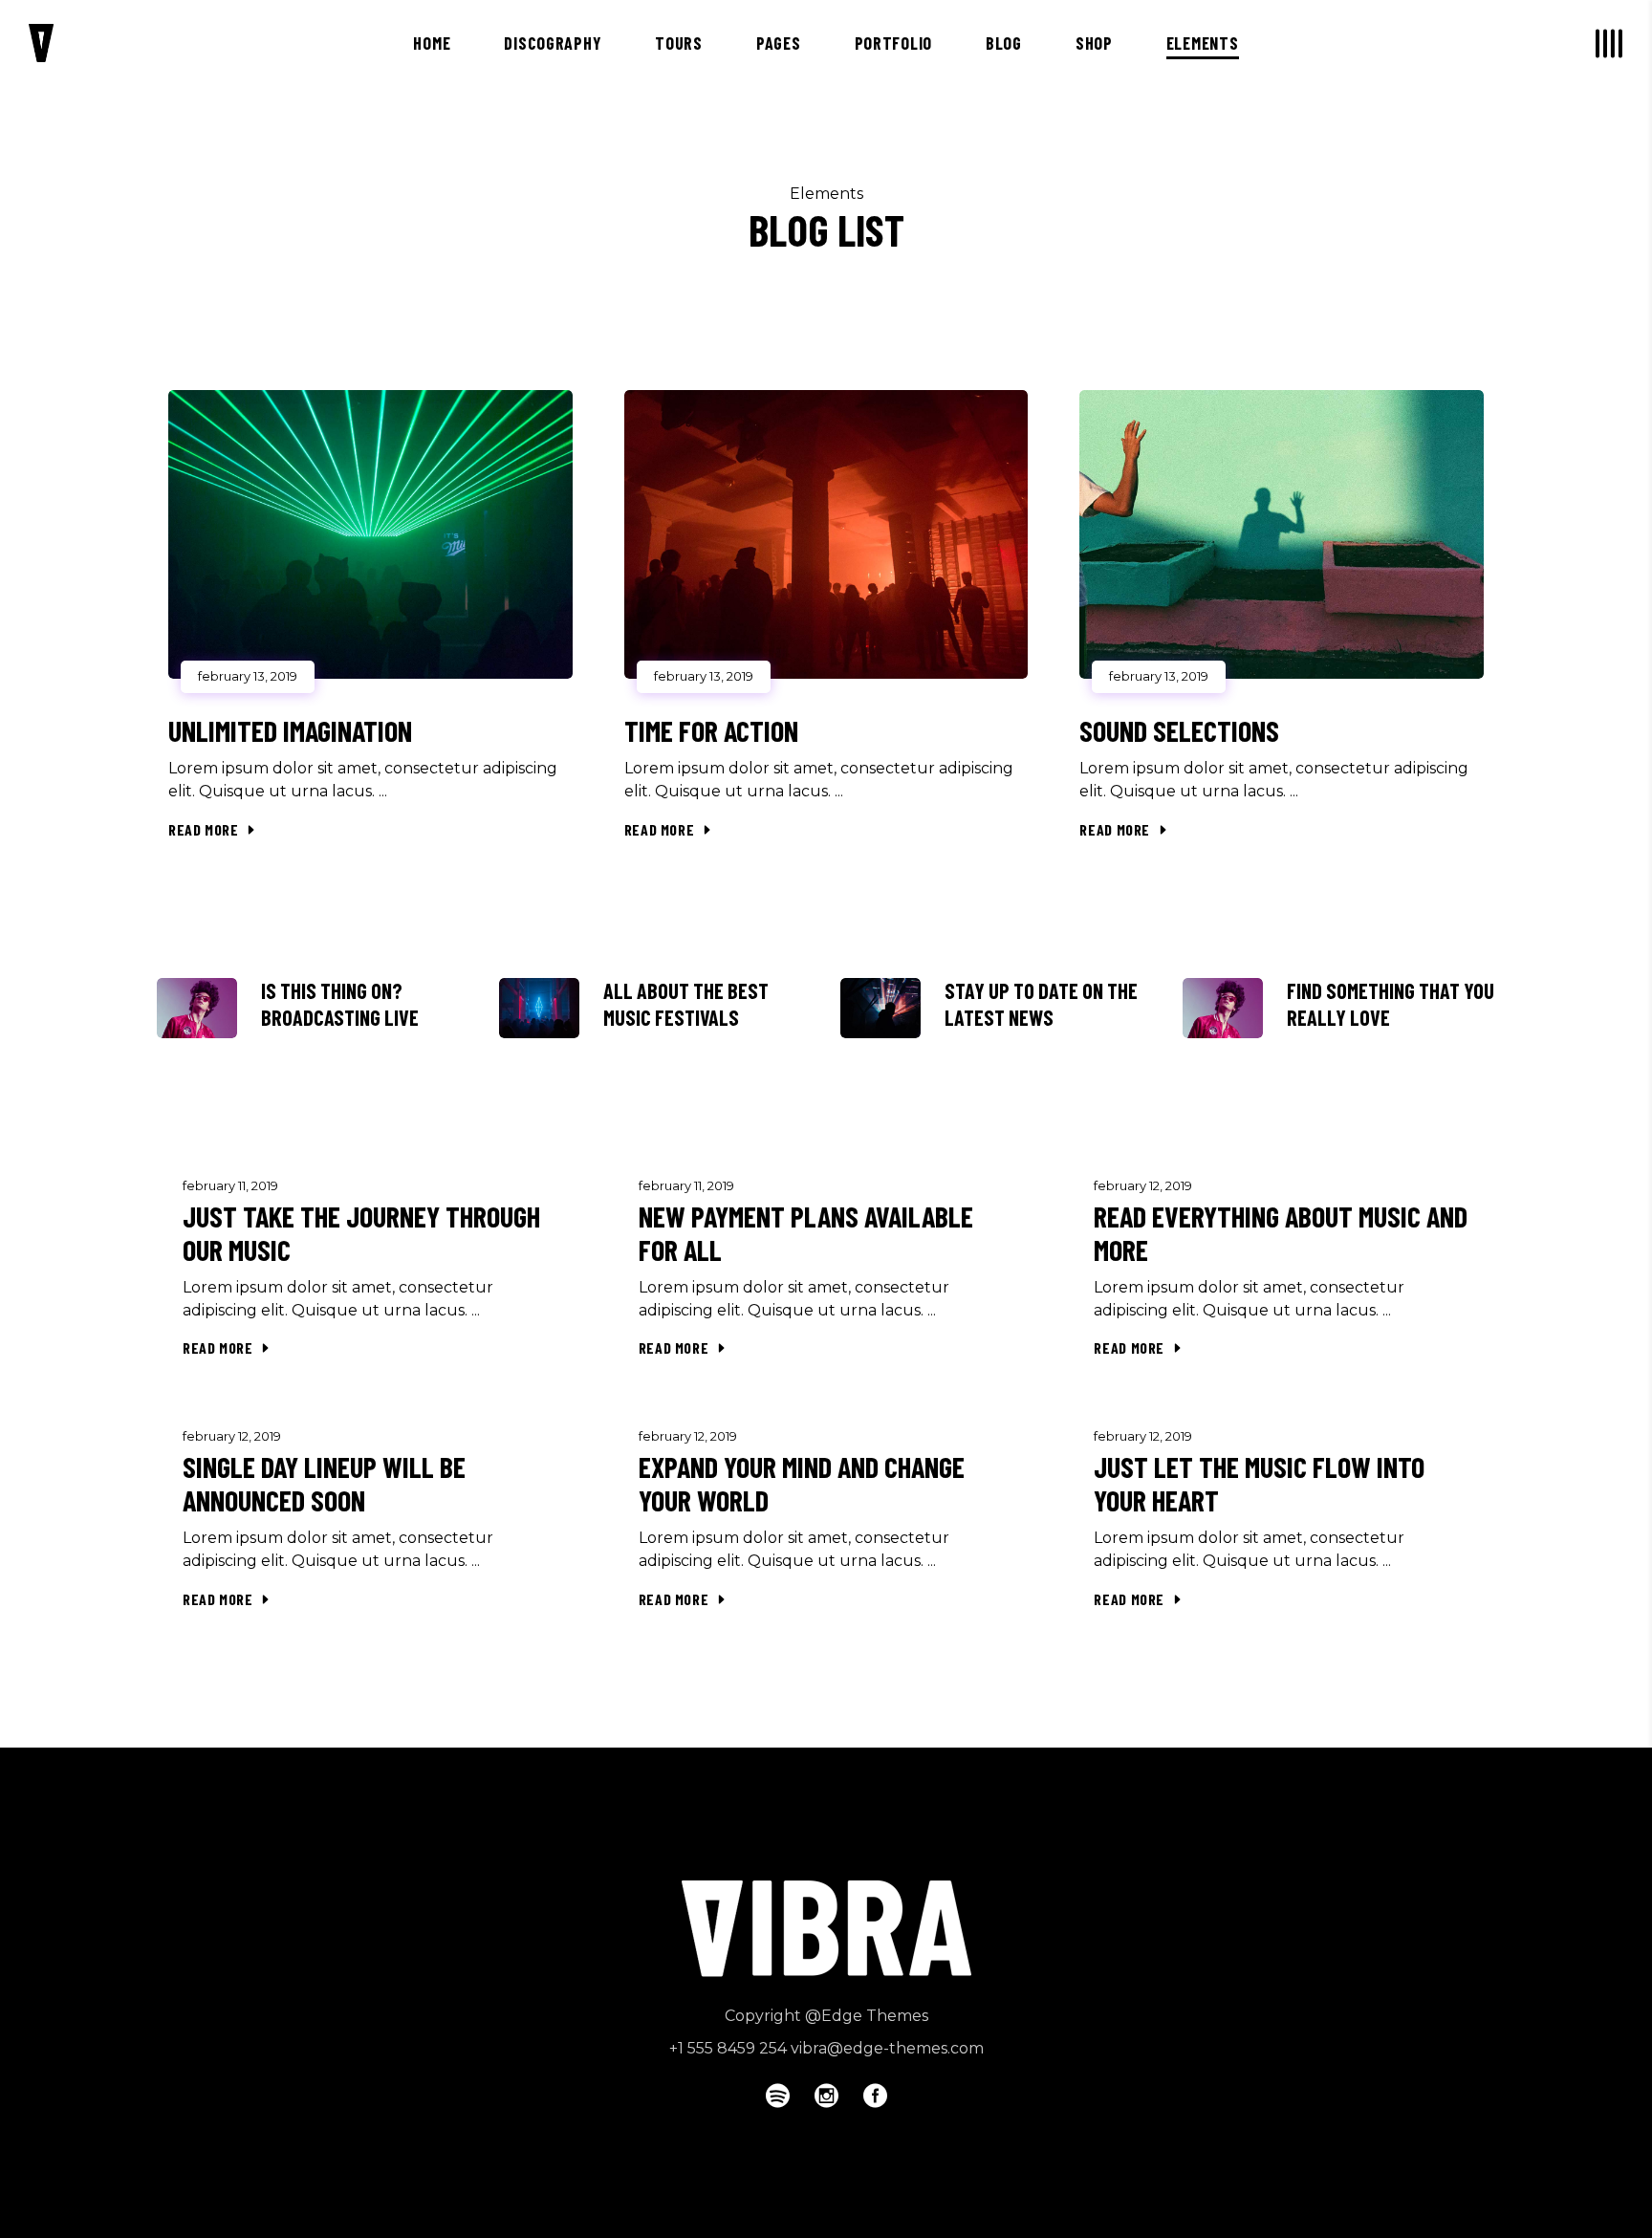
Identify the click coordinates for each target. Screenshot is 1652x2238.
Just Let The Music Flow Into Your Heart (1259, 1483)
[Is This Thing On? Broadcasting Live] (197, 1008)
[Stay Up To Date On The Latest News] (880, 1008)
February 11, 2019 (230, 1185)
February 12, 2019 (1143, 1185)
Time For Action (711, 730)
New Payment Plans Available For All (806, 1233)
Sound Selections (1179, 730)
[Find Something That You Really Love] (1223, 1008)
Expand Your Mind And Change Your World (802, 1483)
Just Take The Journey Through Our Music (361, 1233)
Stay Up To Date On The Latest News (1041, 1004)
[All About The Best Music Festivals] (539, 1008)
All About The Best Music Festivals (686, 1004)
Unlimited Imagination (290, 730)
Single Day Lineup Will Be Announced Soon (324, 1483)
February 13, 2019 (248, 676)
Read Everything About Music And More (1281, 1233)
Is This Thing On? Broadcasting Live (340, 1004)
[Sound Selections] (1282, 534)
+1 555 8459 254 (728, 2048)
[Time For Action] (826, 534)
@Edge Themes (867, 2016)
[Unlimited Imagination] (370, 534)
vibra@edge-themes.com (887, 2048)
